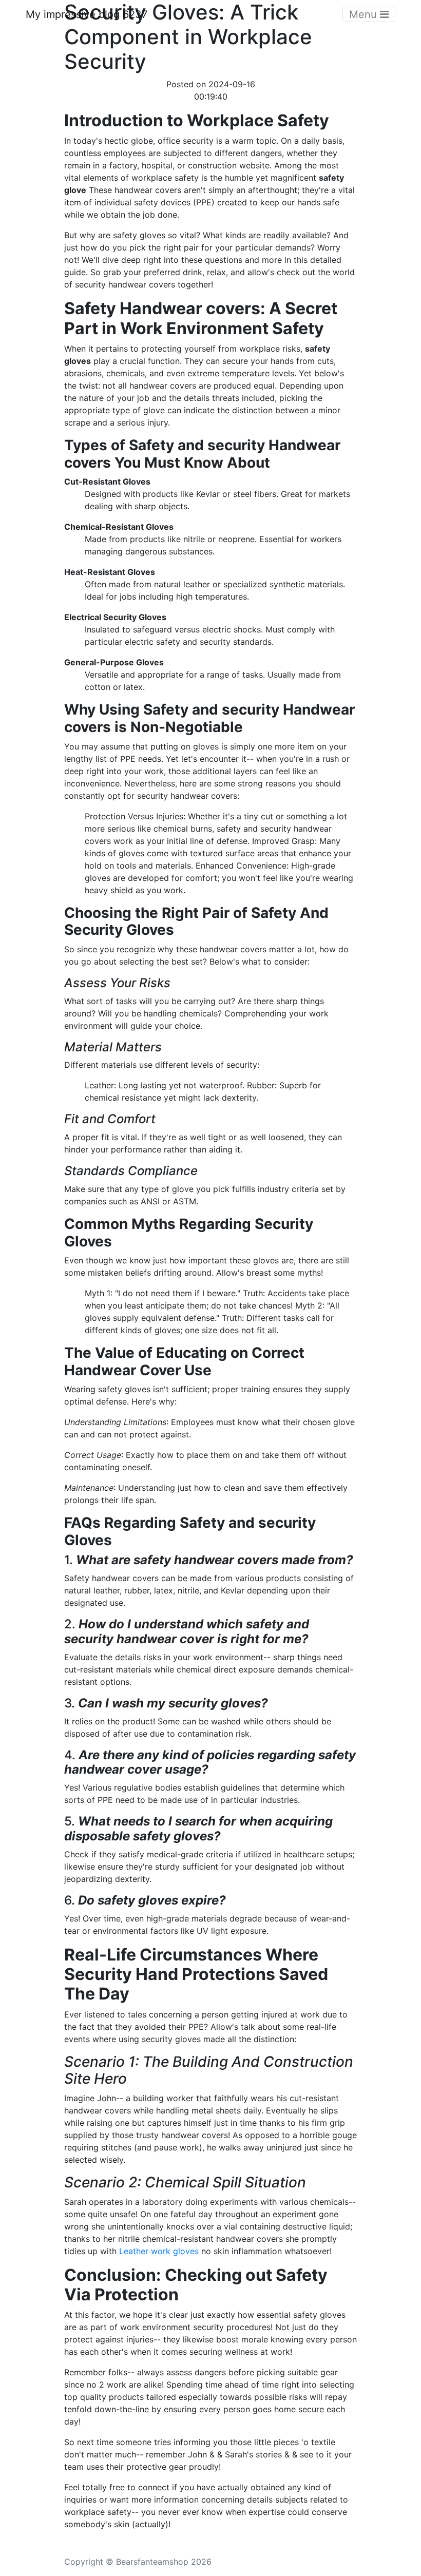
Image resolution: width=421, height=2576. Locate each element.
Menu (365, 14)
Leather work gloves (159, 2251)
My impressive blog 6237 (87, 14)
